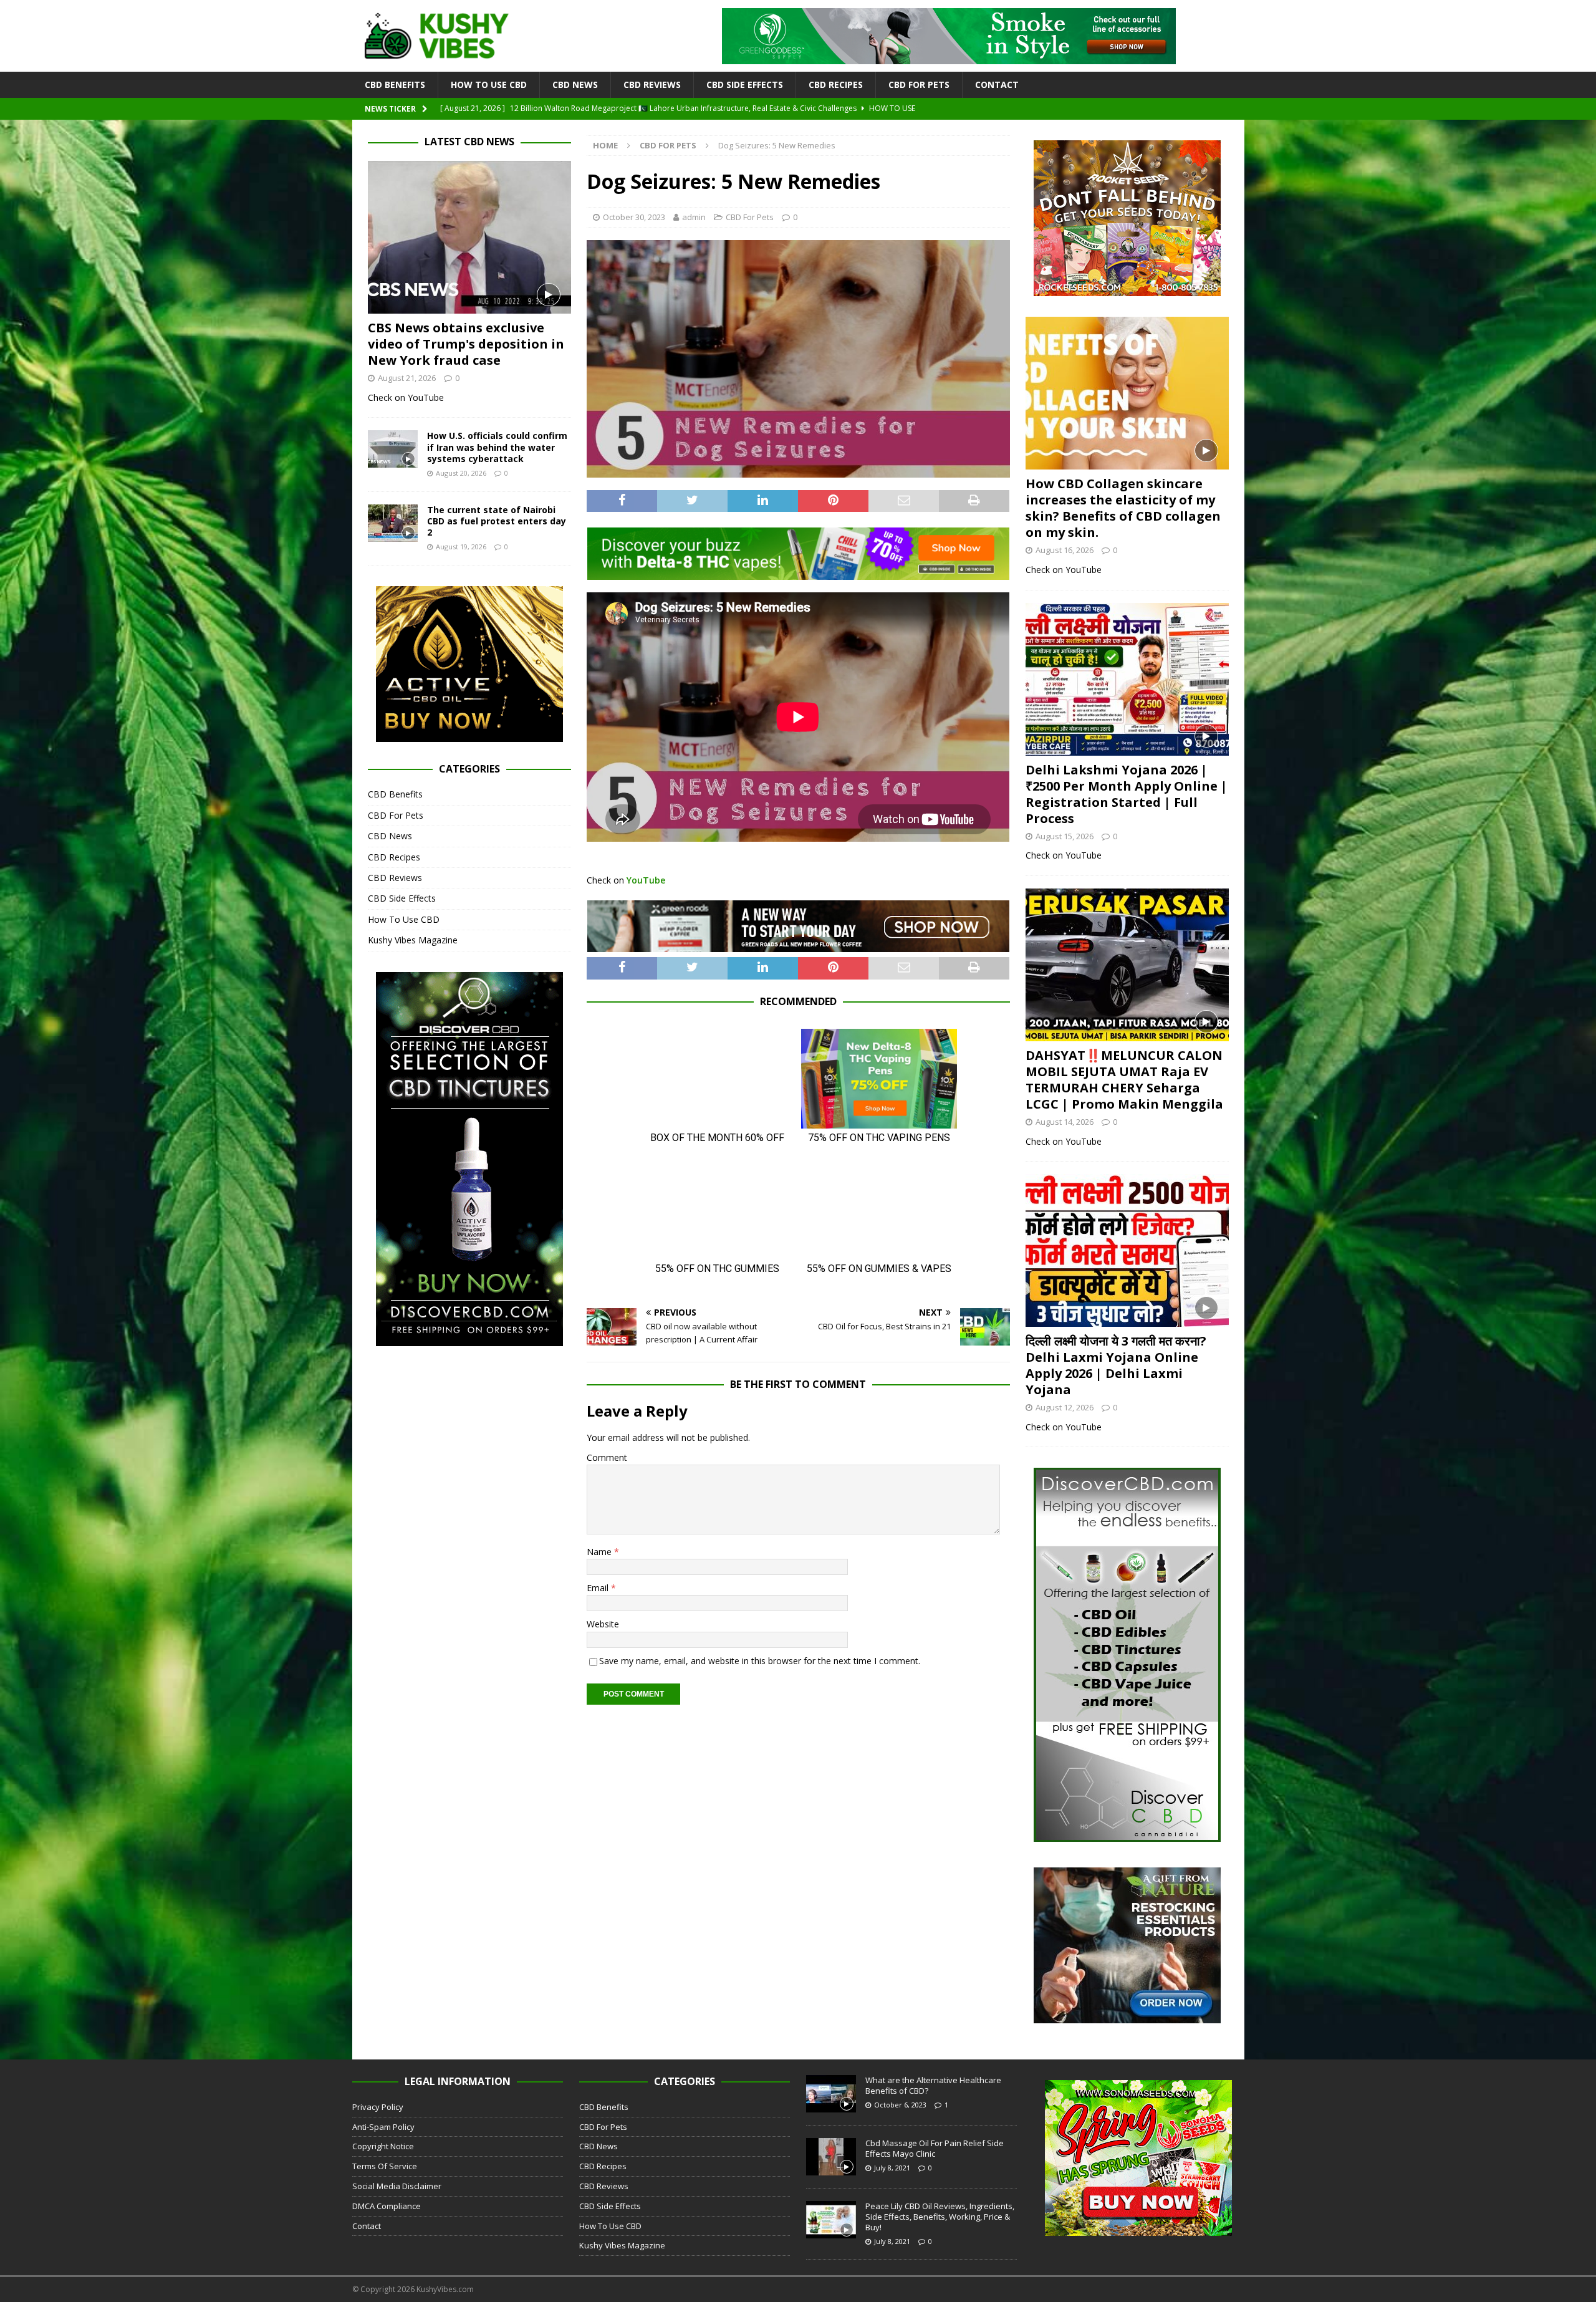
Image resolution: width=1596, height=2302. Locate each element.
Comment (607, 1457)
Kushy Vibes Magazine (413, 940)
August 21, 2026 (407, 378)
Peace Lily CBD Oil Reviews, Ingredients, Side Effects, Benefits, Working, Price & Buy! (940, 2217)
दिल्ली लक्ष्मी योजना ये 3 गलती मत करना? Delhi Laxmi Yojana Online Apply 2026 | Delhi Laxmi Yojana (1116, 1365)
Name (600, 1552)
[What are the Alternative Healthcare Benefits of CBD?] (831, 2094)
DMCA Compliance (387, 2206)
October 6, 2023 (900, 2105)
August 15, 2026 (1065, 836)
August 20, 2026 (461, 473)
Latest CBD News (469, 142)
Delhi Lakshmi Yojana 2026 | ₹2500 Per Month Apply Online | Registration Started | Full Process (1127, 794)
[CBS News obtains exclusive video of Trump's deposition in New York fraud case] (469, 237)
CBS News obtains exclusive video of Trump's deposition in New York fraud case (466, 344)
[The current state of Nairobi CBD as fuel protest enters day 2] (393, 523)
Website (603, 1624)
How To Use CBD (489, 84)
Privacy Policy (378, 2107)
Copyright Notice (383, 2146)
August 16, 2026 (1065, 550)
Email (599, 1588)
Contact (997, 84)
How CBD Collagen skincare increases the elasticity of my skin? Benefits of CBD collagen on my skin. (1123, 508)
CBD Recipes (836, 84)
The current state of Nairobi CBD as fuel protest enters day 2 (497, 521)
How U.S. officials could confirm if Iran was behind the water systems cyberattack (497, 447)
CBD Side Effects (745, 84)
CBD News (575, 84)
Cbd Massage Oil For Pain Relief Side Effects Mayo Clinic (935, 2148)
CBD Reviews (652, 84)
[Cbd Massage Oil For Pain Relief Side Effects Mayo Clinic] (831, 2157)
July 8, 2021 (892, 2168)
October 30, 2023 (634, 217)
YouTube (646, 880)
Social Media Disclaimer (397, 2186)
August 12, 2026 (1065, 1407)
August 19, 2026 (461, 547)
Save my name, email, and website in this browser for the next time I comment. (760, 1661)
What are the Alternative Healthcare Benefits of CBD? (933, 2085)
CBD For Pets (919, 84)
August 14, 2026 (1065, 1122)
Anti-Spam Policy (383, 2127)
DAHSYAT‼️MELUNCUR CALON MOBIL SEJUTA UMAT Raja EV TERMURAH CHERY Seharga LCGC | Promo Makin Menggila (1124, 1080)
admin (694, 217)
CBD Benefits (395, 84)
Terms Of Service (385, 2166)
